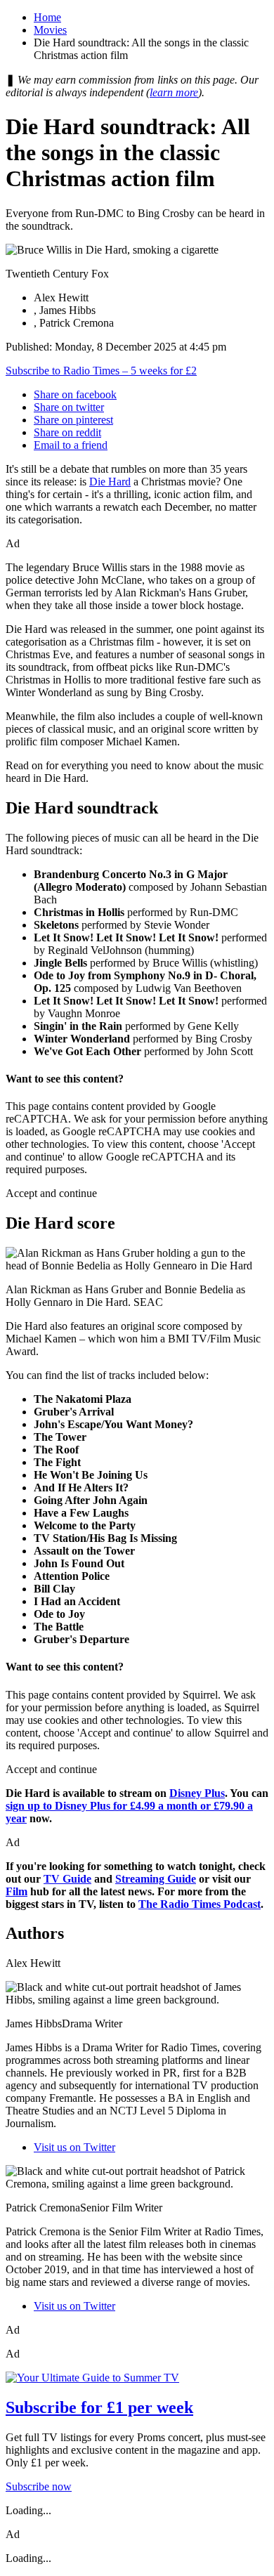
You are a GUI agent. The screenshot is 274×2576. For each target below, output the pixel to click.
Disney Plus (197, 1793)
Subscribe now (39, 2486)
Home (47, 17)
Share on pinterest (73, 420)
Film (17, 1891)
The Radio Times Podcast (200, 1904)
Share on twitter (69, 407)
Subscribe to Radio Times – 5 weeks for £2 (101, 371)
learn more (174, 92)
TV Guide (67, 1879)
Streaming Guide (156, 1879)
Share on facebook (75, 394)
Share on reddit (67, 432)
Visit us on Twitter (74, 2147)
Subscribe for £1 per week (99, 2407)
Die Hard (110, 482)
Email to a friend (71, 445)
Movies (50, 30)
